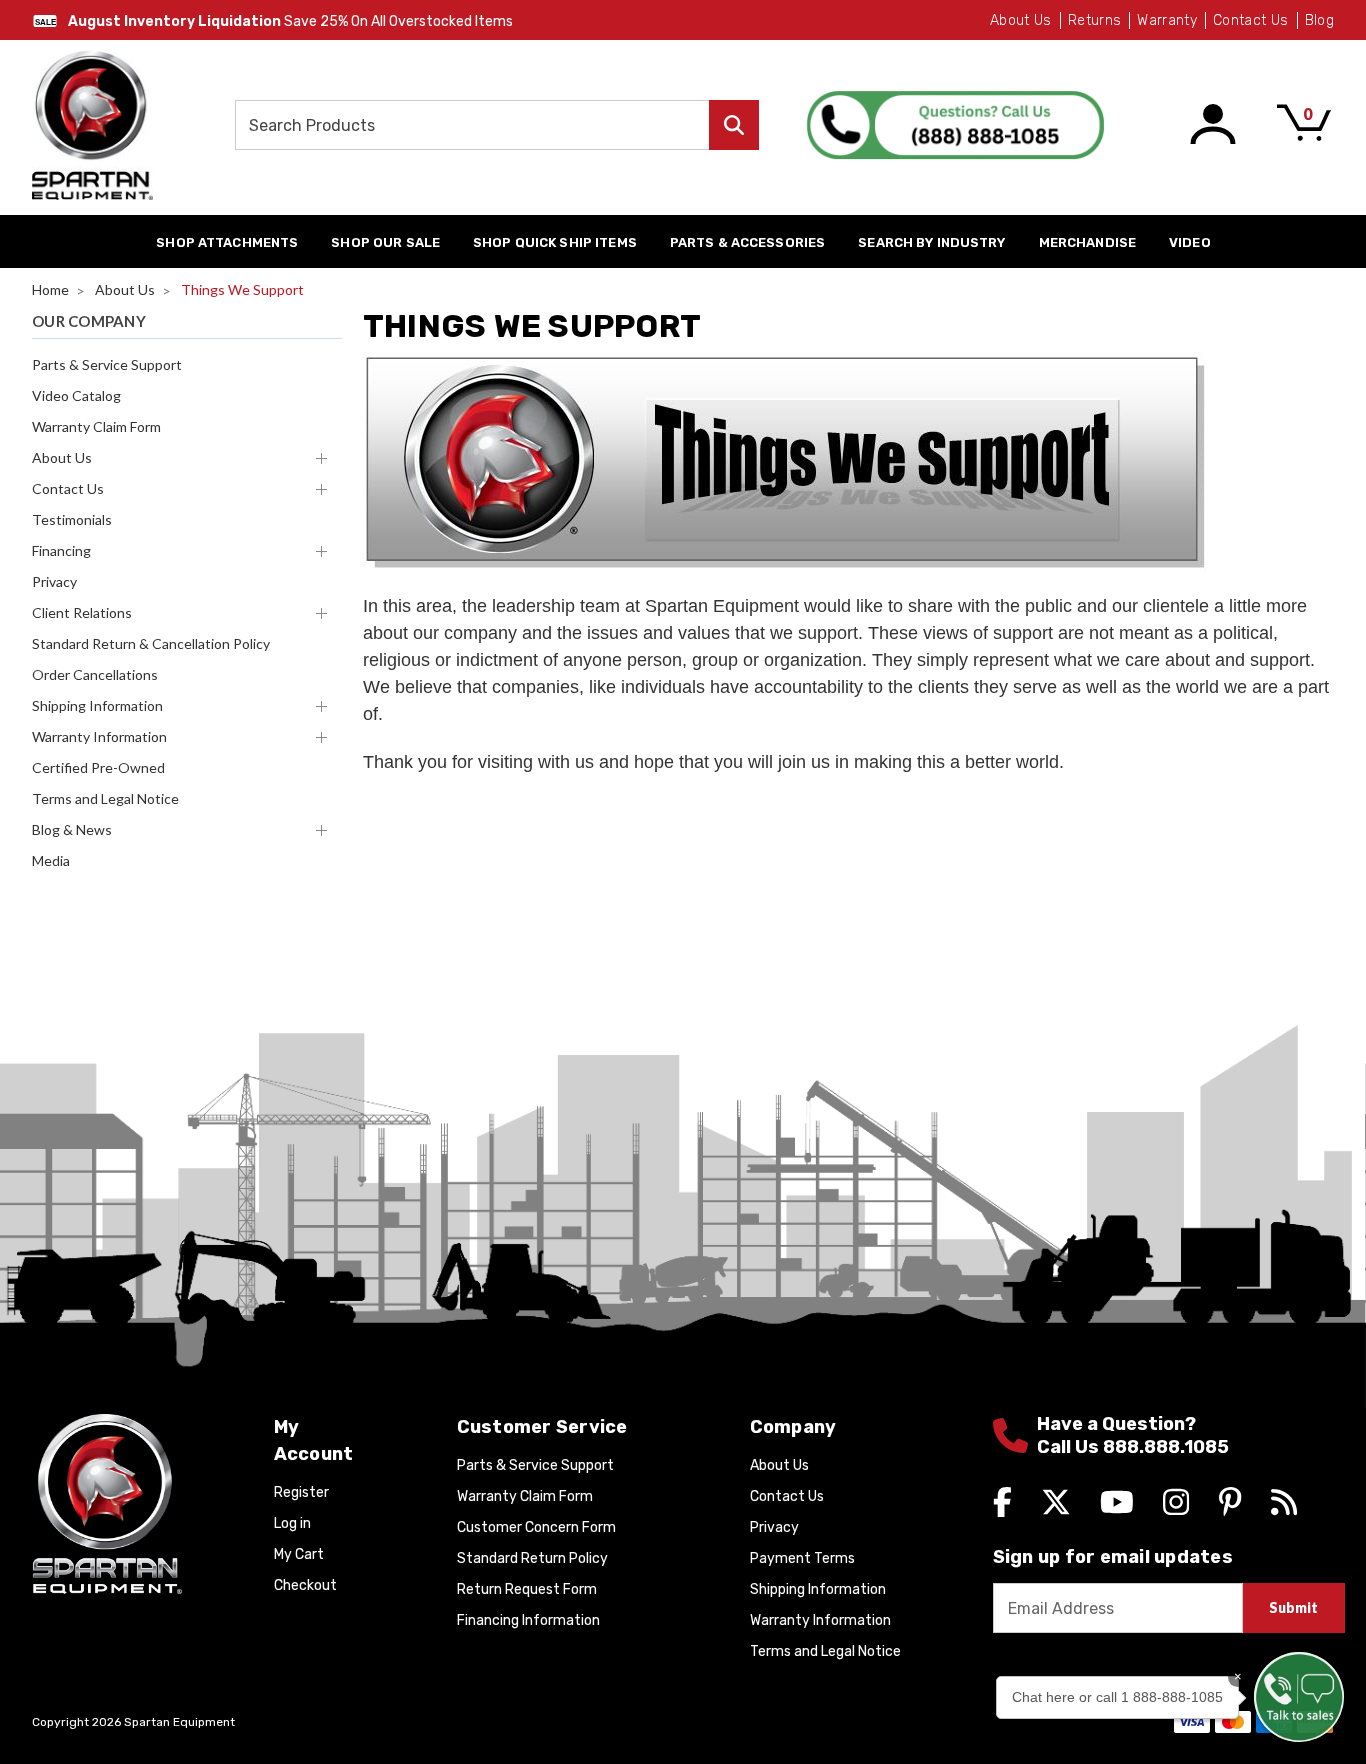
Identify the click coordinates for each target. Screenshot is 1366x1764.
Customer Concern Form (536, 1527)
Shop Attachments (227, 242)
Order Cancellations (95, 674)
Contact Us (1251, 20)
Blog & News (72, 829)
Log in (292, 1523)
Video (1190, 242)
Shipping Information (97, 705)
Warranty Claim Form (96, 426)
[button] (1299, 1697)
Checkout (305, 1585)
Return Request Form (527, 1589)
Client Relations (82, 612)
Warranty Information (99, 736)
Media (51, 860)
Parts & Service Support (107, 364)
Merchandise (1087, 242)
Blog (1319, 20)
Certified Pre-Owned (98, 767)
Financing (61, 550)
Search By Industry (931, 242)
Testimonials (72, 519)
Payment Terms (802, 1558)
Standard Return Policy (532, 1558)
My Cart (299, 1554)
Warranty (1167, 20)
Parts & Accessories (747, 242)
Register (301, 1492)
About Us (1021, 20)
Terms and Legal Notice (105, 798)
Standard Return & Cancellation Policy (151, 643)
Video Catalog (76, 395)
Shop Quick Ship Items (555, 242)
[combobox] (497, 125)
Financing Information (528, 1620)
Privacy (54, 581)
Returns (1094, 20)
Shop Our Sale (385, 242)
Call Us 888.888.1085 (1133, 1447)
